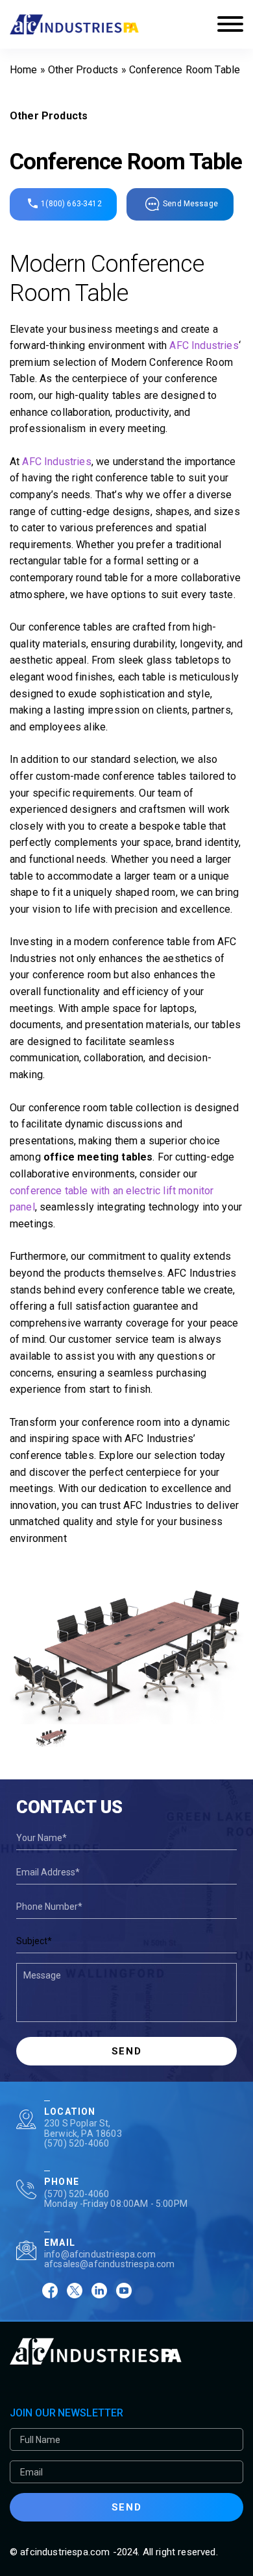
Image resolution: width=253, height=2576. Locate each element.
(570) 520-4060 (77, 2143)
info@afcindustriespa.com (100, 2254)
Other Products (83, 70)
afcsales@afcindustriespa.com (109, 2264)
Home (24, 70)
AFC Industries (204, 345)
